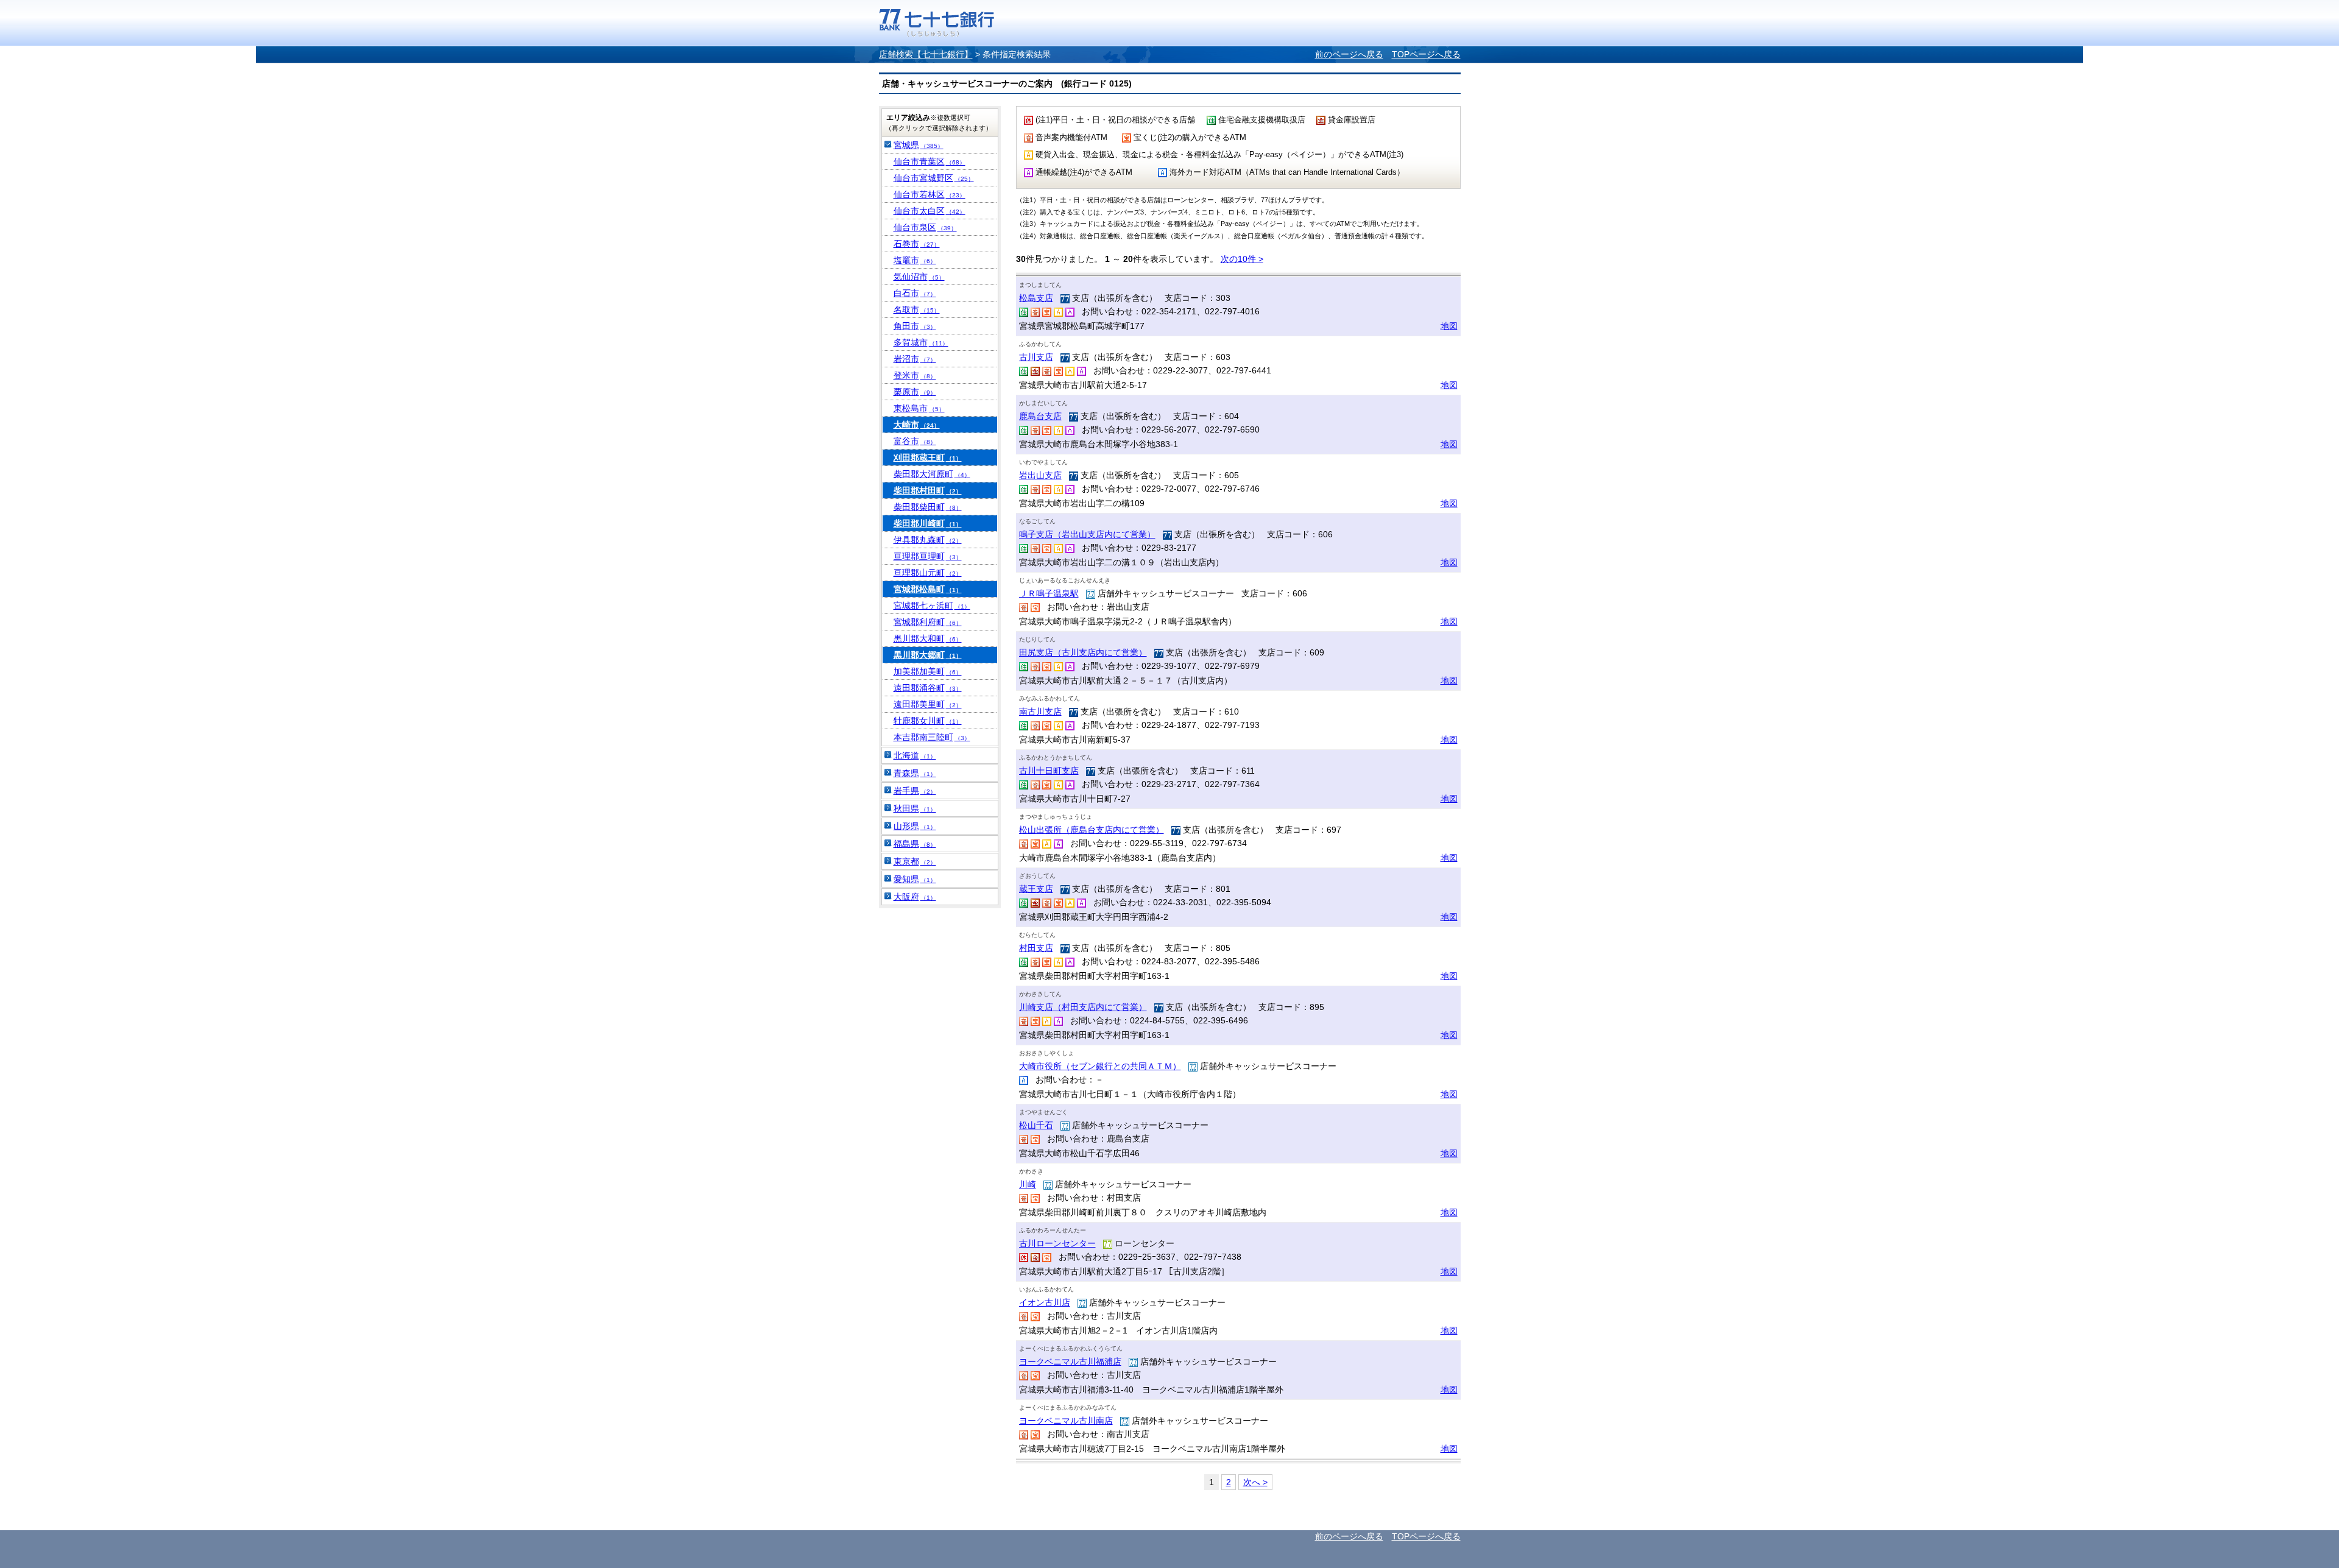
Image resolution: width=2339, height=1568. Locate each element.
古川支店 (1036, 357)
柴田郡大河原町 (932, 474)
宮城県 (919, 145)
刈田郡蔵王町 (928, 457)
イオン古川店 (1045, 1302)
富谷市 (915, 441)
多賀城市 (921, 342)
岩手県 (915, 791)
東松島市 (919, 408)
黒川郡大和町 (928, 638)
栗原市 (915, 392)
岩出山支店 (1040, 475)
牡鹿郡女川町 (928, 721)
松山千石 (1036, 1125)
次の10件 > (1242, 259)
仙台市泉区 (925, 227)
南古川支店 (1040, 712)
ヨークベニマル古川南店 (1066, 1421)
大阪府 (915, 897)
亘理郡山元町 (928, 573)
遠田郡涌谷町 (928, 688)
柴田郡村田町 (928, 490)
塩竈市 (915, 260)
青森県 (915, 773)
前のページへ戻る (1349, 54)
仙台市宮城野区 (934, 178)
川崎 (1028, 1184)
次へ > (1255, 1482)
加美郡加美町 (928, 671)
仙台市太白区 (930, 211)
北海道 (915, 755)
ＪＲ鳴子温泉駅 (1049, 593)
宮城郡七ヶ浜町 (932, 606)
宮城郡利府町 (928, 622)
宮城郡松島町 (928, 589)
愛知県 (915, 879)
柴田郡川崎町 (928, 523)
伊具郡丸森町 (928, 540)
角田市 (915, 326)
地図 (1449, 326)
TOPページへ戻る (1426, 54)
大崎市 (917, 425)
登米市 (915, 375)
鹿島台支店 (1040, 416)
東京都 (915, 861)
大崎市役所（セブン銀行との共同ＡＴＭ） (1100, 1066)
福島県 (915, 844)
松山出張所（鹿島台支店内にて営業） (1092, 830)
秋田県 (915, 808)
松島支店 (1036, 298)
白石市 (915, 293)
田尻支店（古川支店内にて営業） (1083, 652)
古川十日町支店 (1049, 771)
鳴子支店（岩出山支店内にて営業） (1087, 534)
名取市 (917, 309)
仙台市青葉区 (930, 161)
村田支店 (1036, 948)
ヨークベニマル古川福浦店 (1070, 1361)
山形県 (915, 826)
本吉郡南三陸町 (932, 737)
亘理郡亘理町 (928, 556)
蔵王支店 (1036, 889)
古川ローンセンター (1057, 1243)
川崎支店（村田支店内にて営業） (1083, 1007)
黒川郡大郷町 (928, 655)
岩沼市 (915, 359)
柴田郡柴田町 (928, 507)
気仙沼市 (919, 277)
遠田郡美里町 (928, 704)
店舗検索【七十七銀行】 (926, 54)
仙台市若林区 (930, 194)
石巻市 (917, 244)
